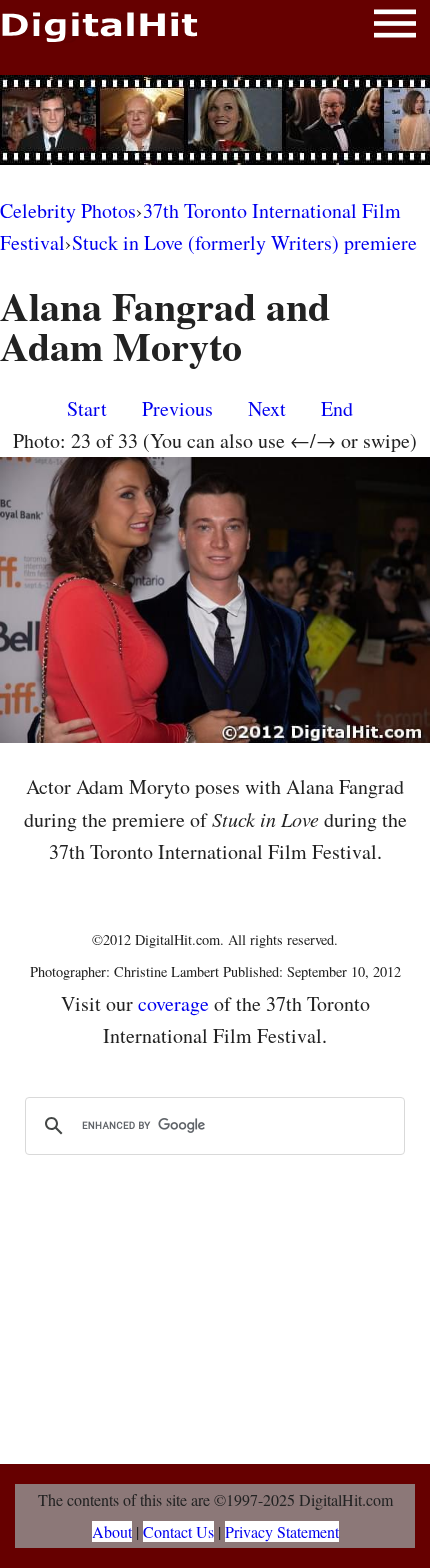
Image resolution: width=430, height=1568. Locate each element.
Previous (177, 408)
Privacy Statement (282, 1531)
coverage (173, 1003)
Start (87, 408)
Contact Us (178, 1531)
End (337, 408)
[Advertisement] (215, 120)
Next (267, 408)
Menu (395, 27)
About (112, 1531)
